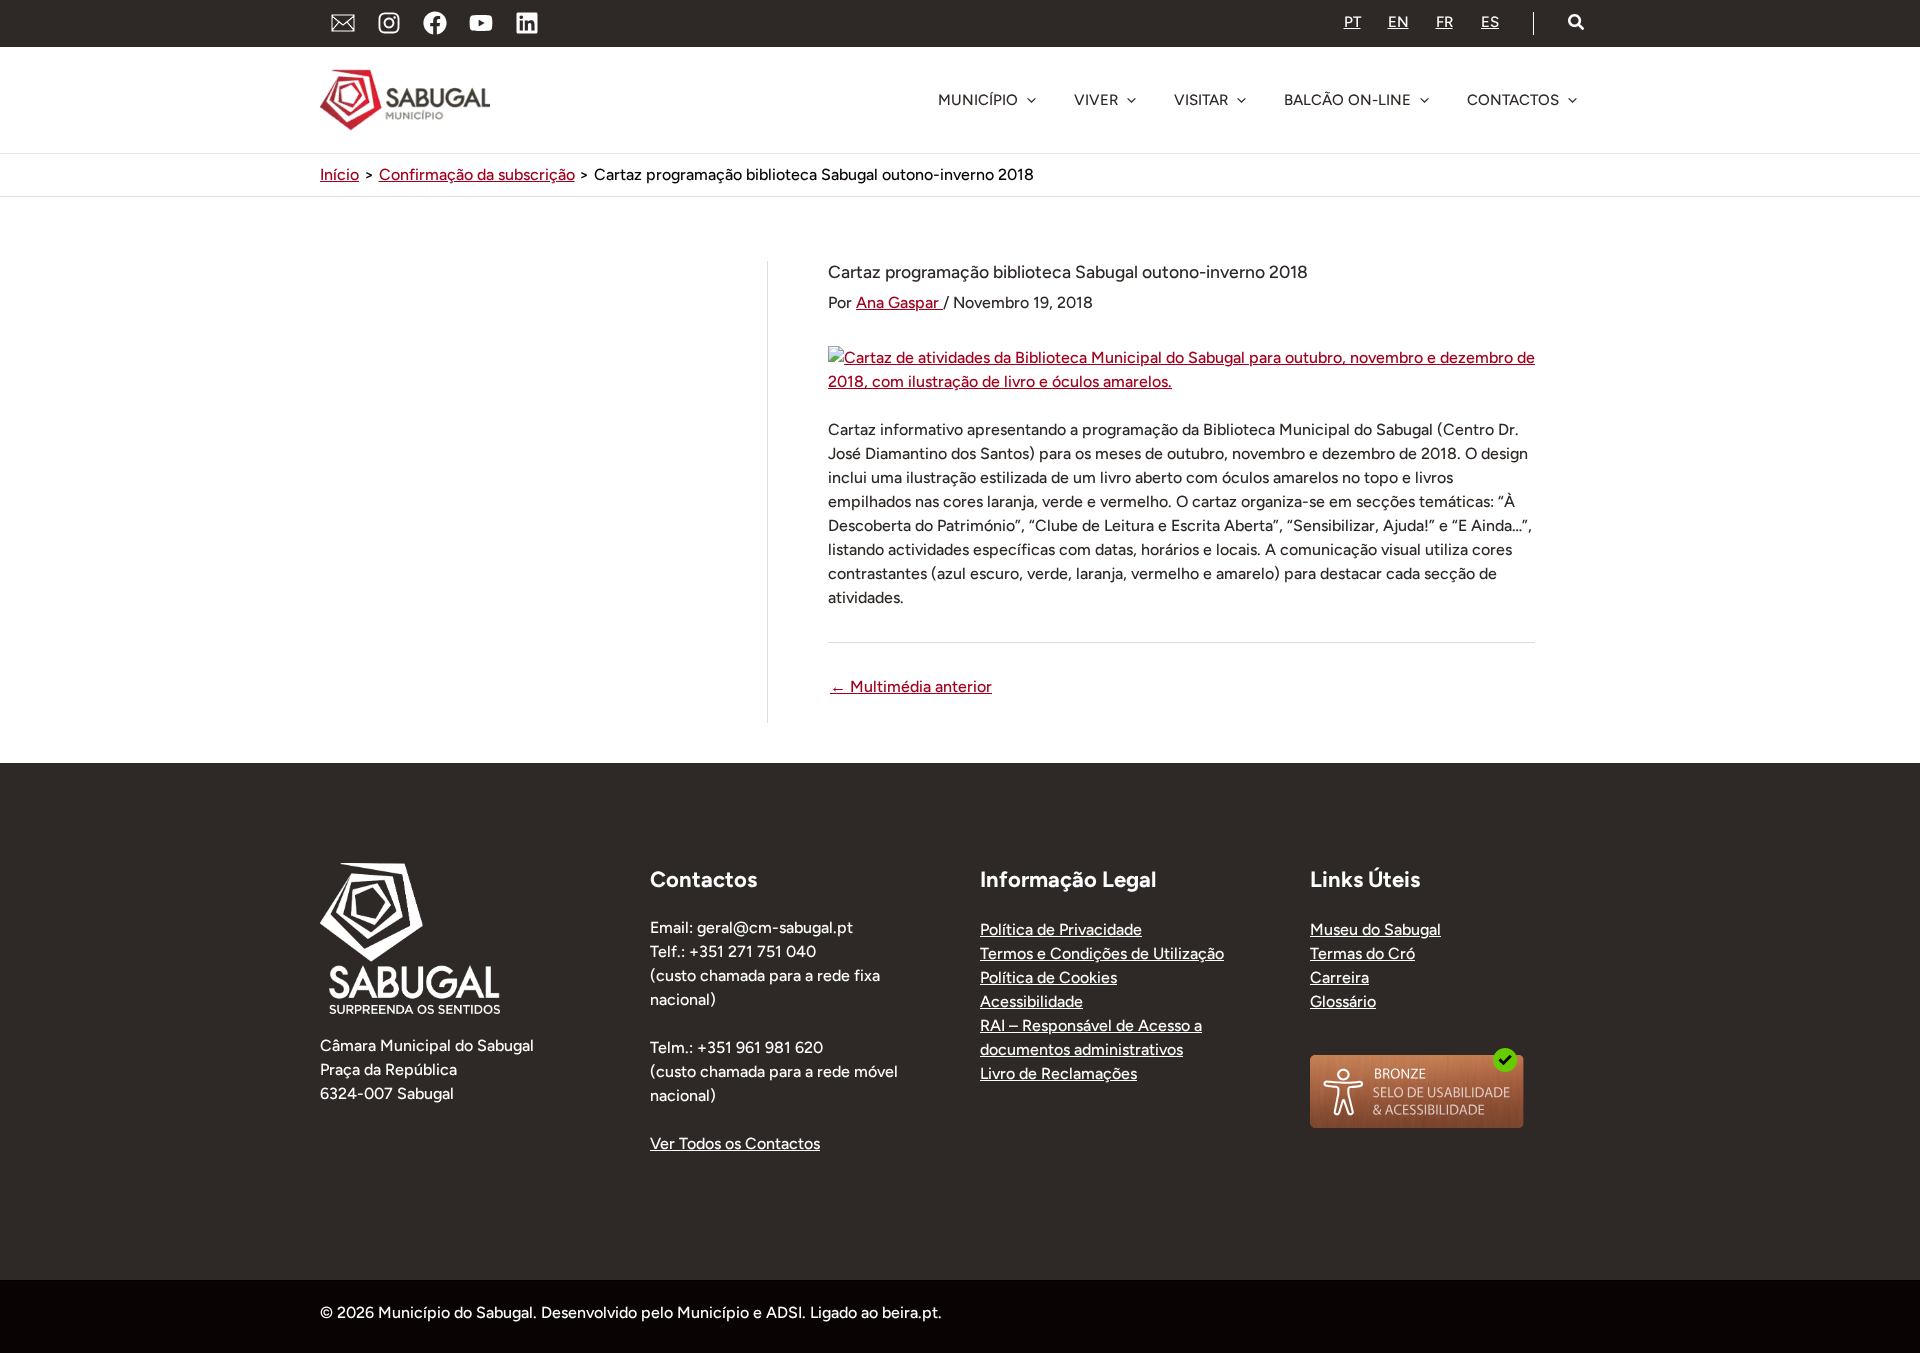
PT (1352, 22)
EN (1398, 22)
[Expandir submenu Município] (1031, 100)
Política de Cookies (1048, 977)
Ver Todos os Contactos (735, 1143)
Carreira (1339, 977)
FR (1444, 22)
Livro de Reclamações (1058, 1073)
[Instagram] (389, 23)
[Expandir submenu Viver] (1131, 100)
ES (1490, 22)
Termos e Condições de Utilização (1102, 953)
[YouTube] (481, 23)
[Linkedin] (527, 23)
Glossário (1343, 1001)
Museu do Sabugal (1375, 929)
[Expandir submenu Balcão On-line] (1424, 100)
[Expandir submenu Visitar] (1241, 100)
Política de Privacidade (1061, 929)
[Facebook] (435, 23)
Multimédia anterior (911, 687)
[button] (1577, 23)
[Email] (343, 23)
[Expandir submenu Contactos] (1572, 100)
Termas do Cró (1362, 953)
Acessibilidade (1031, 1001)
